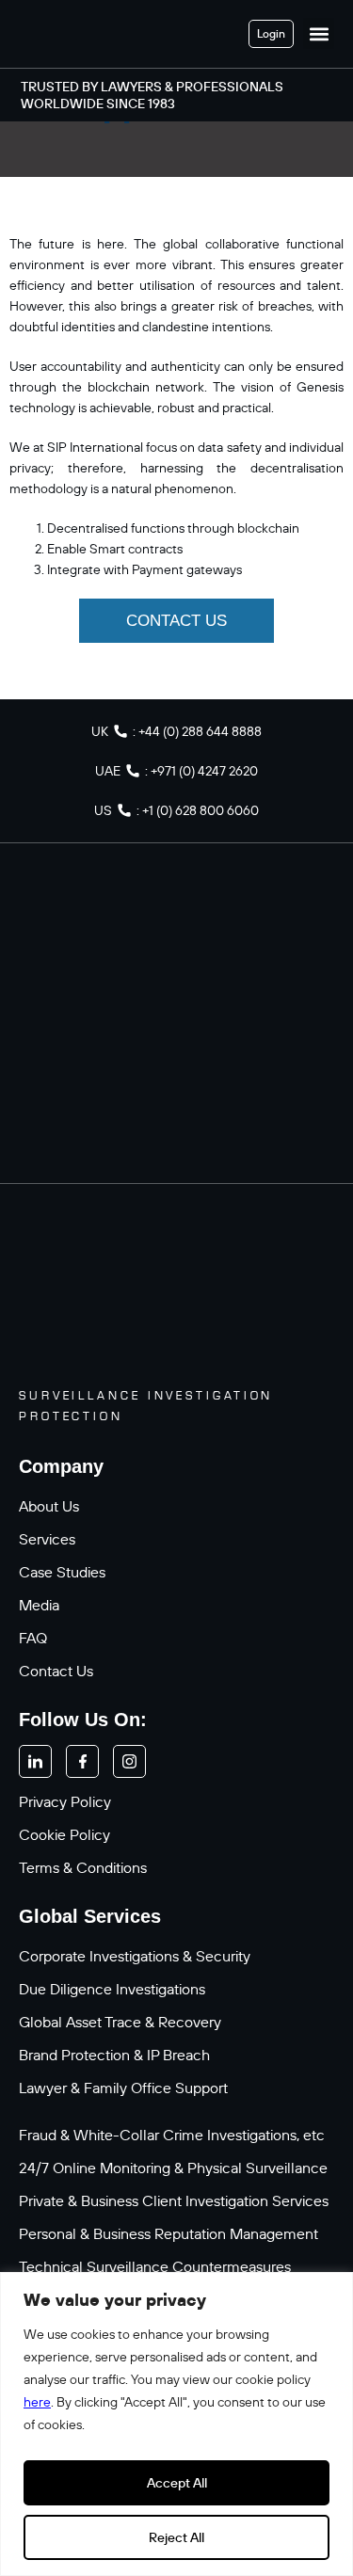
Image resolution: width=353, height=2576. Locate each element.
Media (39, 1605)
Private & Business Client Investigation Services (174, 2200)
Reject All (176, 2537)
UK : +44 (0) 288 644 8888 (176, 731)
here (37, 2402)
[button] (319, 33)
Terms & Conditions (83, 1867)
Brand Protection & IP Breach (114, 2055)
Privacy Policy (65, 1801)
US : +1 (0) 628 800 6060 (176, 810)
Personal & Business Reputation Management (168, 2233)
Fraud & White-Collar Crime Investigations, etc (172, 2135)
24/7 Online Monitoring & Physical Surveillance (173, 2168)
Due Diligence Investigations (112, 1989)
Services (47, 1539)
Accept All (177, 2483)
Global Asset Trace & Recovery (120, 2022)
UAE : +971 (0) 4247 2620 (176, 771)
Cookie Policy (64, 1834)
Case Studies (62, 1572)
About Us (49, 1506)
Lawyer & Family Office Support (123, 2088)
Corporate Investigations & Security (135, 1956)
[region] (176, 2424)
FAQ (33, 1638)
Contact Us (56, 1671)
